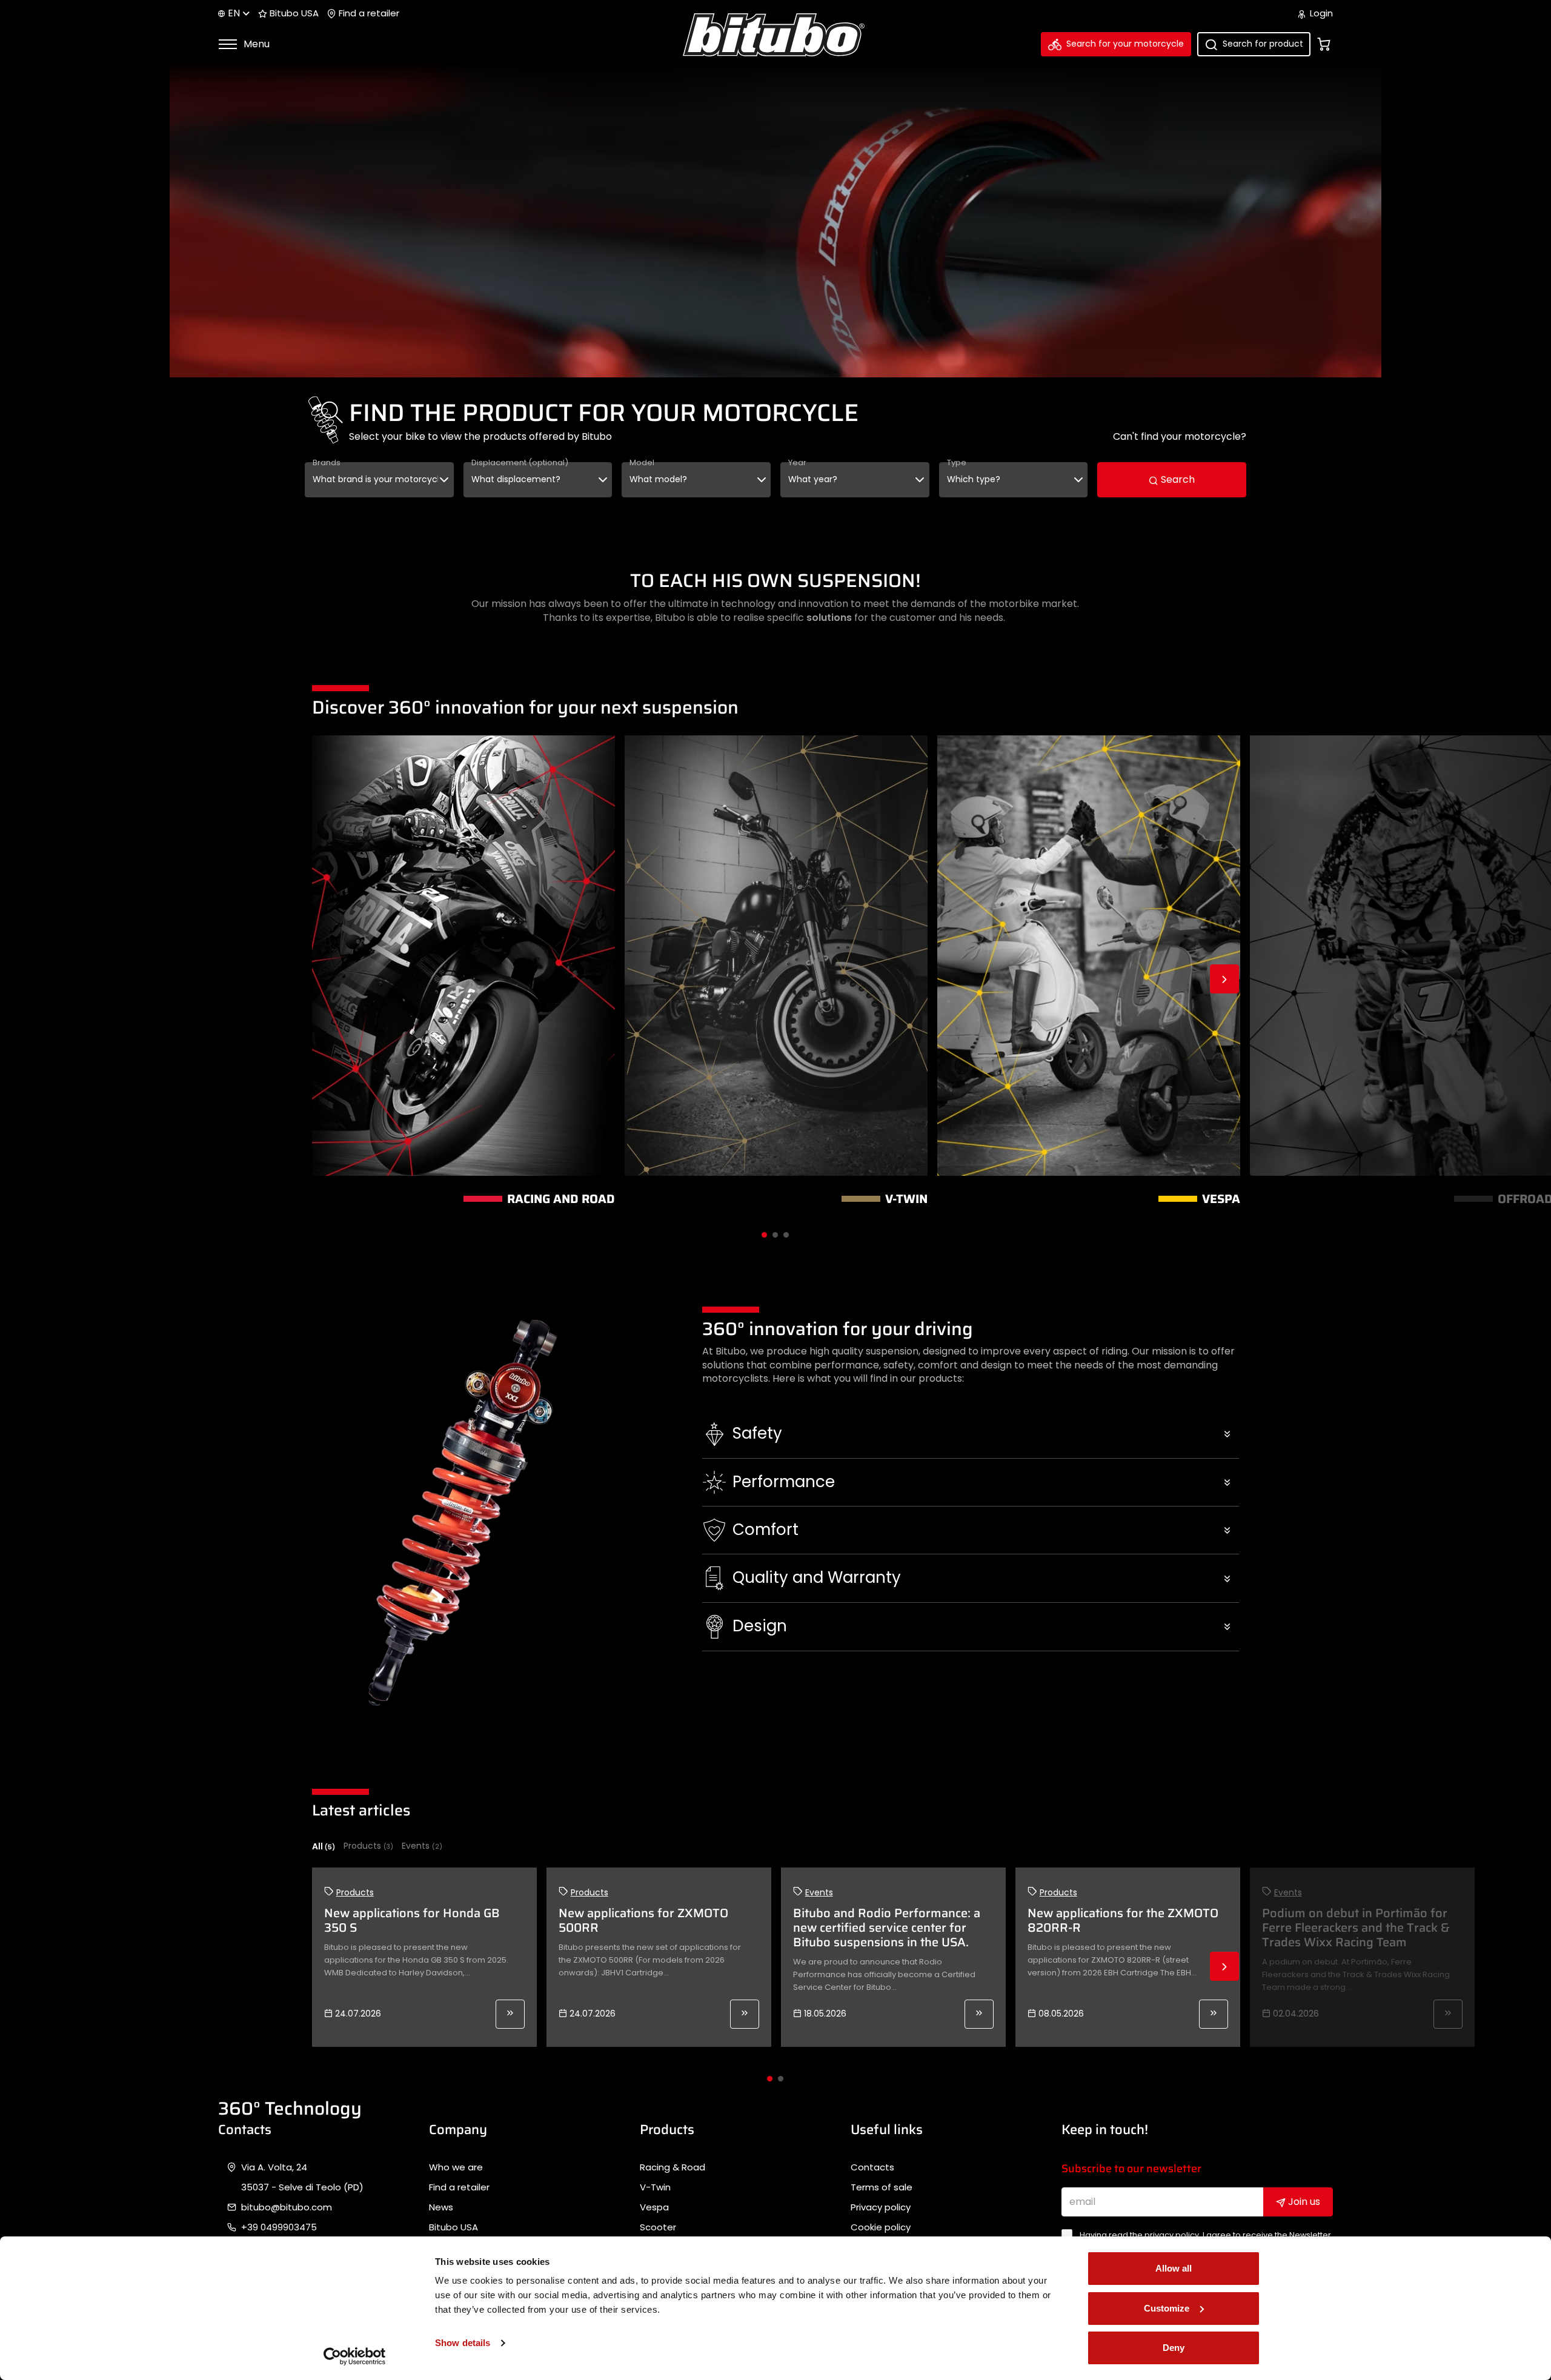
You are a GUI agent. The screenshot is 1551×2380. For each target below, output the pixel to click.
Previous (327, 979)
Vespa (654, 2207)
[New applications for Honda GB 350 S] (510, 2014)
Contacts (872, 2167)
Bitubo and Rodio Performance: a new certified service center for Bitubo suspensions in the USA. (887, 1928)
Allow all (1174, 2268)
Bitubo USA (293, 13)
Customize (1167, 2308)
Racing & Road (673, 2167)
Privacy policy (881, 2207)
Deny (1174, 2348)
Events (422, 1846)
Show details (463, 2343)
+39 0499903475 (279, 2227)
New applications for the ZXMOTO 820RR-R (1123, 1920)
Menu (255, 44)
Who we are (456, 2167)
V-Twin (655, 2187)
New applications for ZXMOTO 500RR (643, 1920)
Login (1320, 13)
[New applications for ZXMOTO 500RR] (745, 2014)
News (441, 2207)
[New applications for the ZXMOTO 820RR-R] (1214, 2014)
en (234, 13)
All (324, 1846)
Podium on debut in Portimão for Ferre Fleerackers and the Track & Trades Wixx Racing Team (1356, 1928)
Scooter (658, 2227)
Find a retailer (368, 13)
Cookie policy (881, 2227)
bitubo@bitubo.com (287, 2207)
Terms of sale (882, 2187)
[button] (971, 1434)
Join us (1303, 2202)
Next (1224, 979)
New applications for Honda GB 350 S (412, 1920)
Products (368, 1846)
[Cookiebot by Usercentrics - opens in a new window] (355, 2356)
